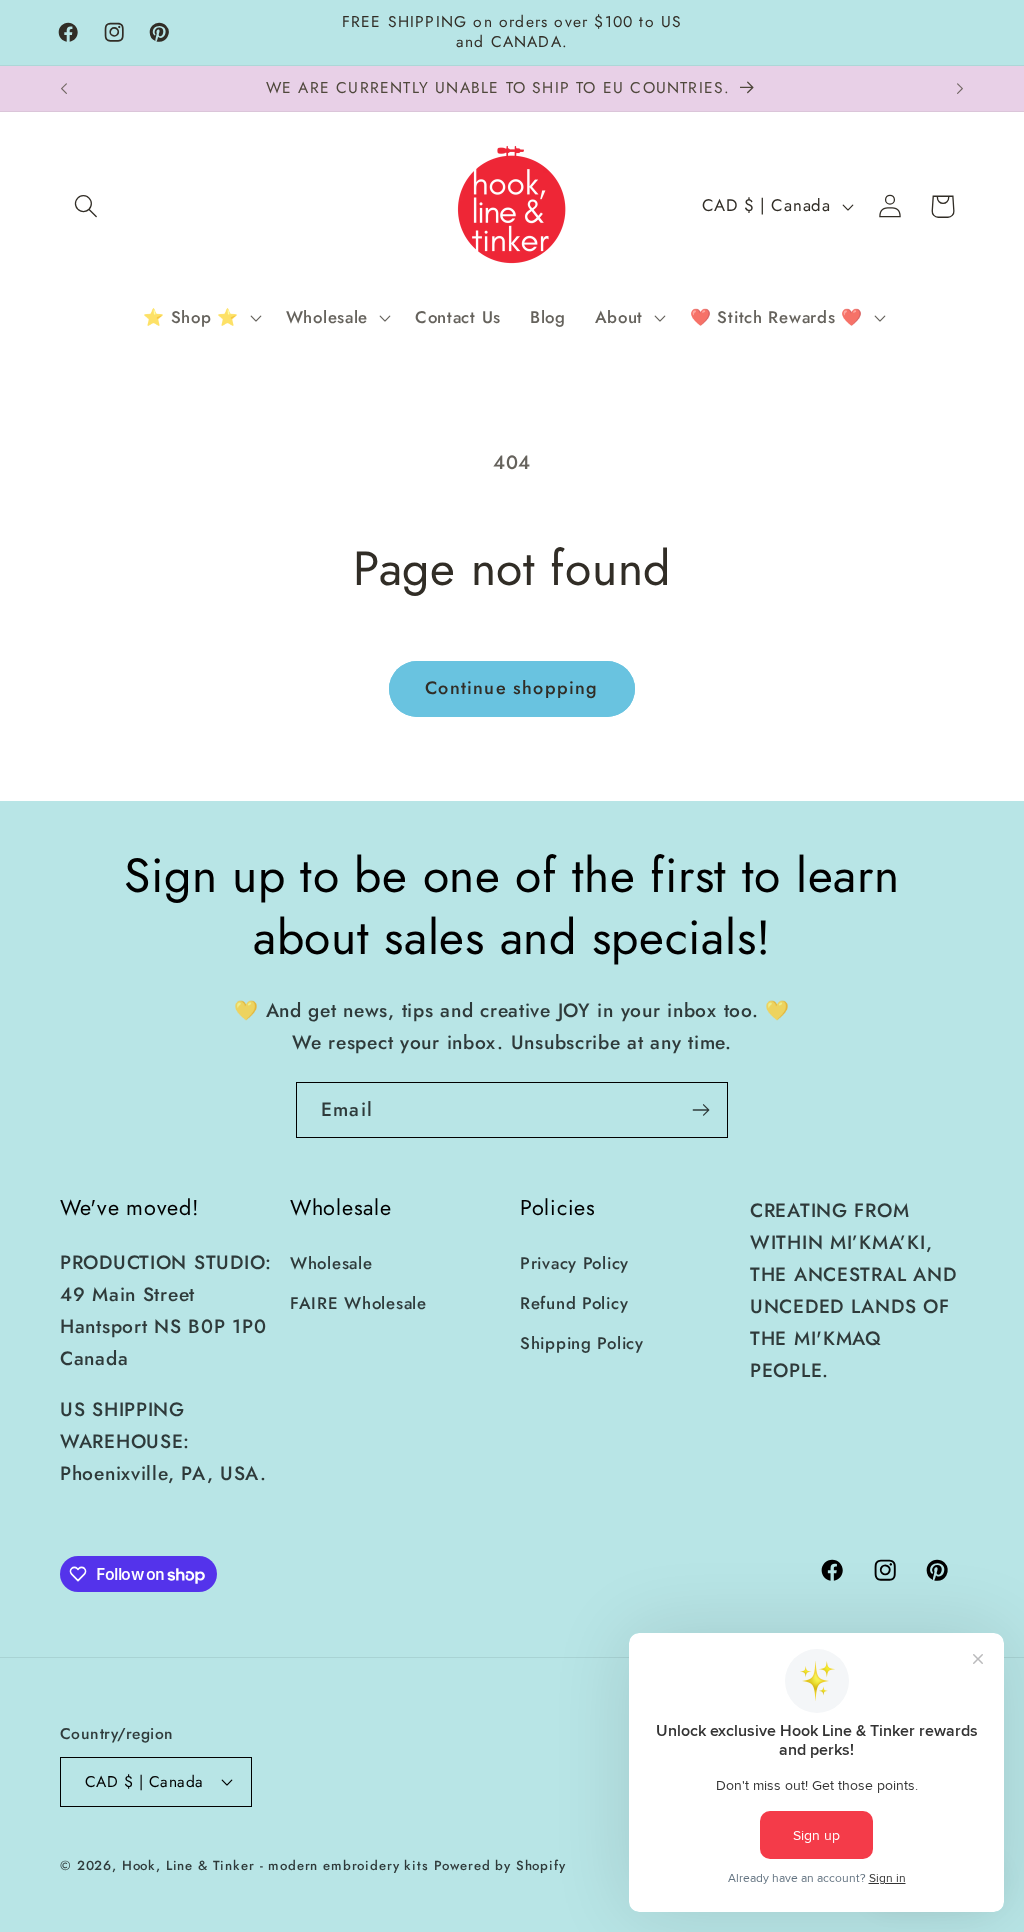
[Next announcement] (960, 89)
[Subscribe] (700, 1110)
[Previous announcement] (64, 89)
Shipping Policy (582, 1343)
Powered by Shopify (500, 1865)
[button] (86, 206)
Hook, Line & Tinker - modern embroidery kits (275, 1865)
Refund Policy (574, 1303)
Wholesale (331, 1263)
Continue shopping (511, 688)
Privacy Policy (574, 1263)
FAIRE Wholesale (358, 1303)
